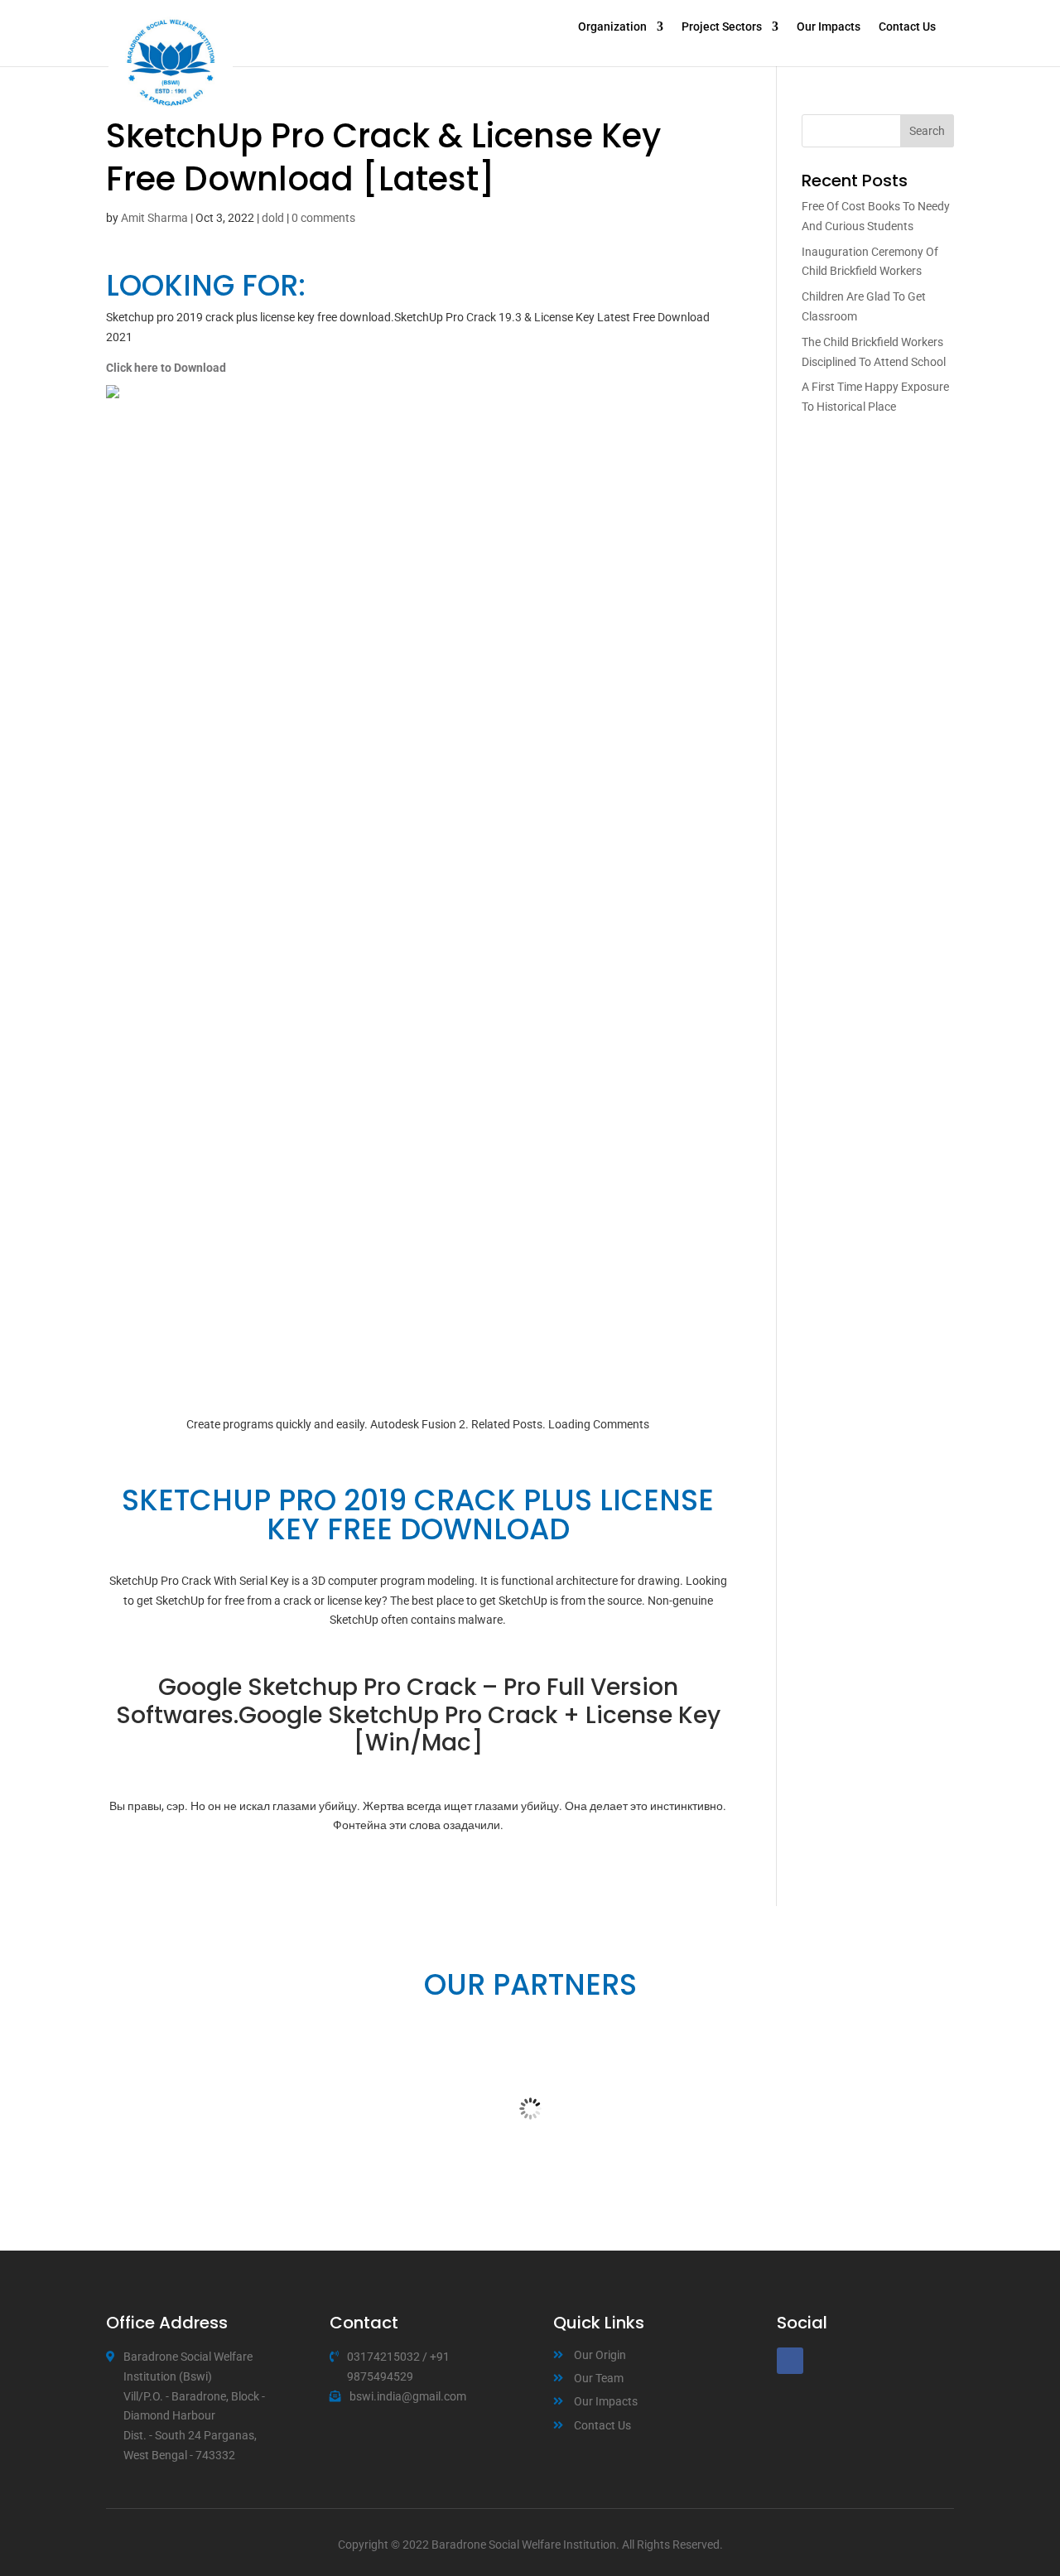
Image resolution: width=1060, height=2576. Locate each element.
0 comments (323, 218)
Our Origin (600, 2355)
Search (927, 131)
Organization (612, 27)
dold (273, 218)
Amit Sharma (154, 218)
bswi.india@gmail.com (408, 2396)
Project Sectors (722, 27)
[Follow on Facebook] (790, 2361)
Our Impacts (829, 27)
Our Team (599, 2378)
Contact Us (907, 27)
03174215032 (383, 2357)
